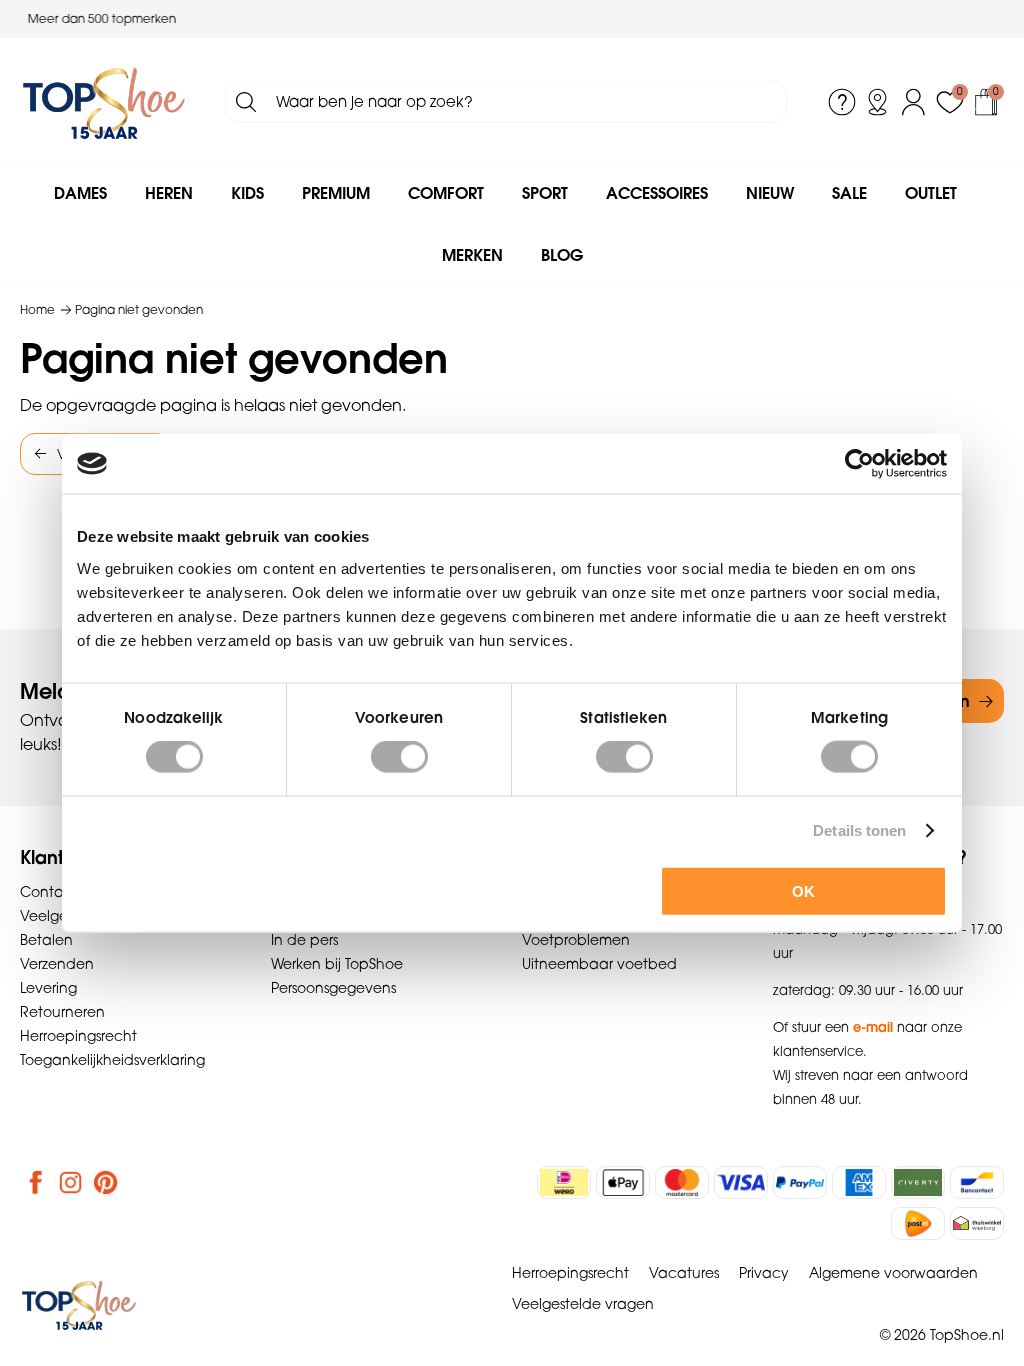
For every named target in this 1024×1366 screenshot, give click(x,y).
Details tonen (859, 830)
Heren (169, 193)
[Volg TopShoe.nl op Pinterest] (106, 1182)
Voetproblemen (576, 940)
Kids (247, 193)
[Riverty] (918, 1182)
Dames (80, 193)
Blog (562, 255)
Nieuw (770, 193)
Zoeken (246, 102)
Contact (49, 892)
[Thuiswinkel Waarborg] (977, 1223)
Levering (48, 988)
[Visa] (741, 1182)
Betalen (46, 940)
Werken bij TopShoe (337, 964)
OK (803, 890)
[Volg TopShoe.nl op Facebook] (36, 1182)
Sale (849, 193)
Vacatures (684, 1273)
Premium (336, 193)
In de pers (304, 940)
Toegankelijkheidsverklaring (112, 1060)
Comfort (446, 193)
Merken (472, 255)
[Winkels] (878, 102)
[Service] (842, 102)
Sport (545, 193)
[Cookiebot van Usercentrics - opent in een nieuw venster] (859, 464)
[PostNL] (918, 1223)
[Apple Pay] (623, 1182)
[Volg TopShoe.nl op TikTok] (141, 1182)
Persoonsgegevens (333, 988)
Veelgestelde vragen (583, 1304)
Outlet (931, 193)
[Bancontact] (977, 1182)
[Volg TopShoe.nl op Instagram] (71, 1182)
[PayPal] (800, 1182)
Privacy (764, 1273)
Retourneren (62, 1012)
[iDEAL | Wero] (564, 1182)
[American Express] (859, 1182)
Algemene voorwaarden (893, 1273)
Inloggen (914, 102)
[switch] (399, 757)
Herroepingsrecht (78, 1036)
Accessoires (657, 193)
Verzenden (57, 964)
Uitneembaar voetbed (599, 964)
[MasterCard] (682, 1182)
